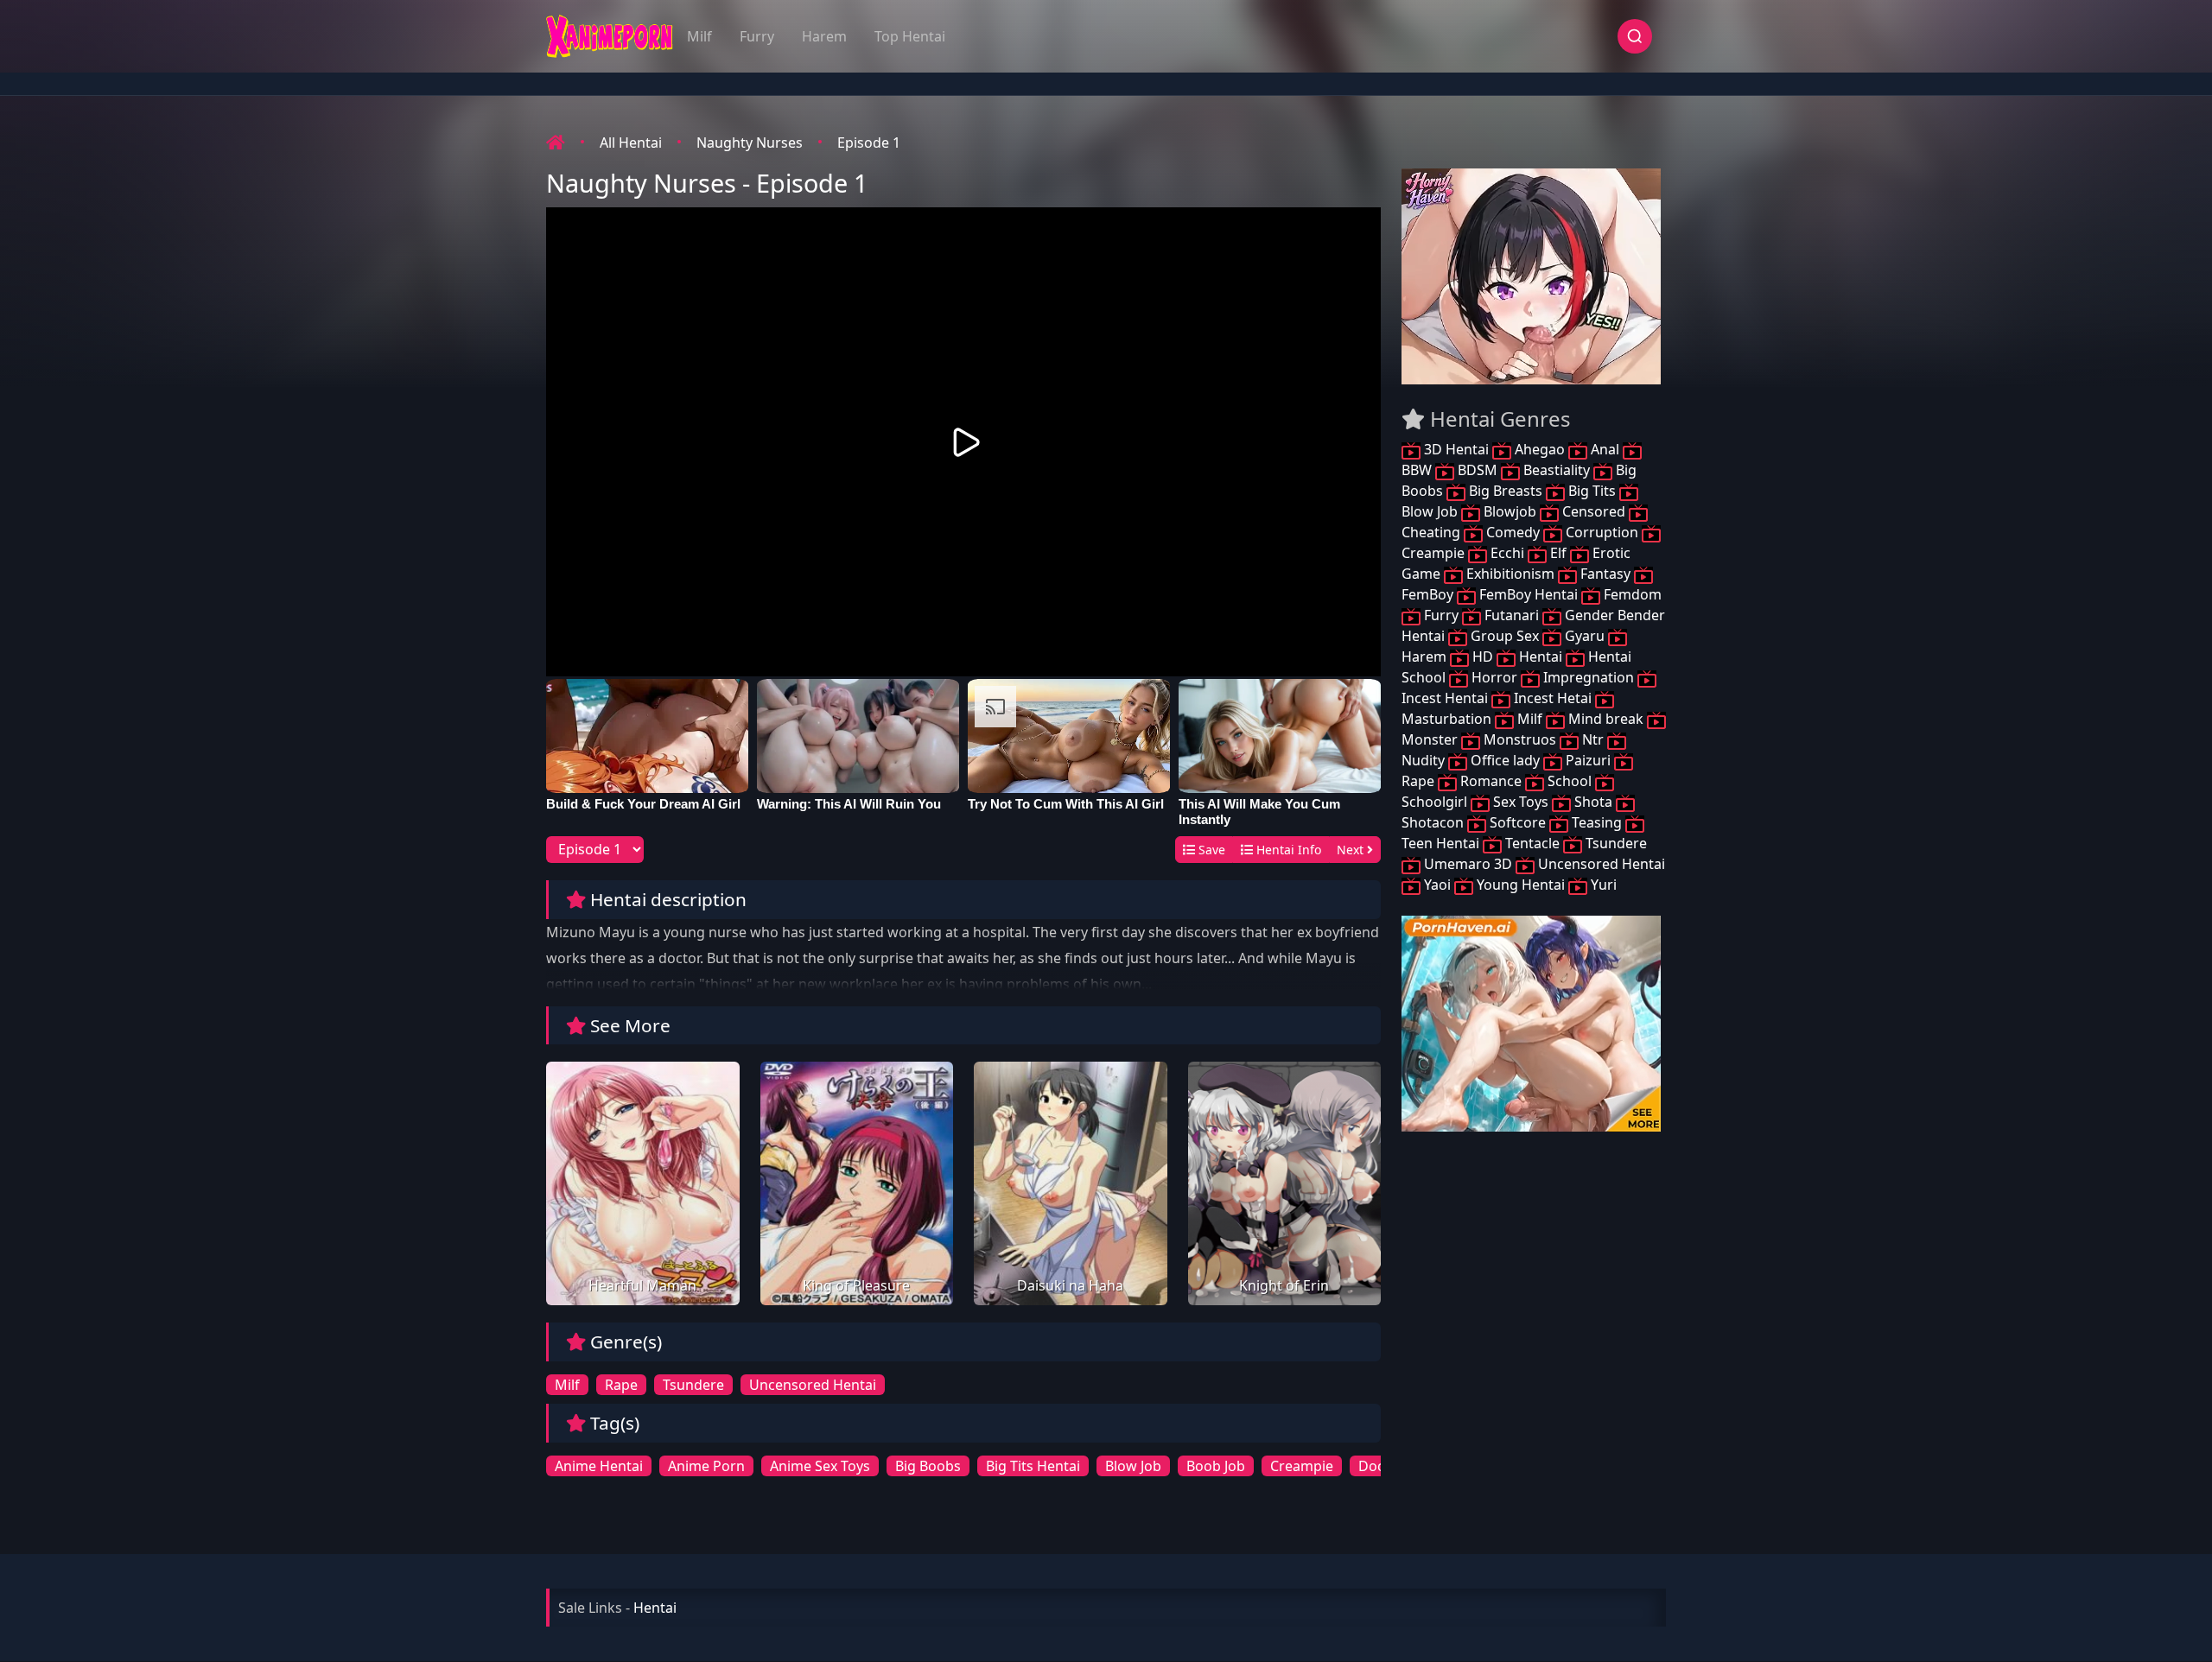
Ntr (1593, 739)
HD (1483, 657)
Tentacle (1532, 843)
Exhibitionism (1510, 574)
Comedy (1513, 532)
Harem (824, 36)
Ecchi (1507, 553)
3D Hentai (1456, 449)
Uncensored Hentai (813, 1385)
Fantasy (1605, 574)
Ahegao (1540, 449)
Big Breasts (1506, 491)
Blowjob (1510, 511)
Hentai (1541, 657)
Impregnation (1589, 677)
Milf (699, 36)
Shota (1593, 802)
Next (1352, 850)
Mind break (1606, 719)
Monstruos (1520, 739)
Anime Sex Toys (820, 1466)
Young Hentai (1521, 885)
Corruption (1602, 532)
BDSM (1478, 470)
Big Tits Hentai (1033, 1466)
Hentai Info (1287, 850)
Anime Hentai (599, 1466)
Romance (1491, 781)
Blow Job (1133, 1466)
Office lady (1505, 760)
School (1570, 781)
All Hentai (631, 143)
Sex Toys (1521, 802)
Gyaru (1585, 636)
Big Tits (1592, 491)
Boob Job (1216, 1466)
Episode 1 (869, 143)
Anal (1605, 449)
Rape (621, 1385)
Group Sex (1505, 636)
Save (1210, 850)
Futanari (1512, 615)
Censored (1594, 511)
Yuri (1602, 885)
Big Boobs (928, 1466)
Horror (1494, 677)
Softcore (1518, 822)
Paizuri (1588, 760)
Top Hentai (910, 36)
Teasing (1597, 822)
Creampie (1302, 1466)
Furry (757, 36)
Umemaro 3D (1468, 864)
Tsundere (693, 1385)
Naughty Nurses (750, 143)
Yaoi (1437, 885)
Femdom (1631, 594)
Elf (1558, 553)
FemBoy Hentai (1529, 594)
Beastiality (1557, 470)
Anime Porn (706, 1466)
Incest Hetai (1553, 698)
